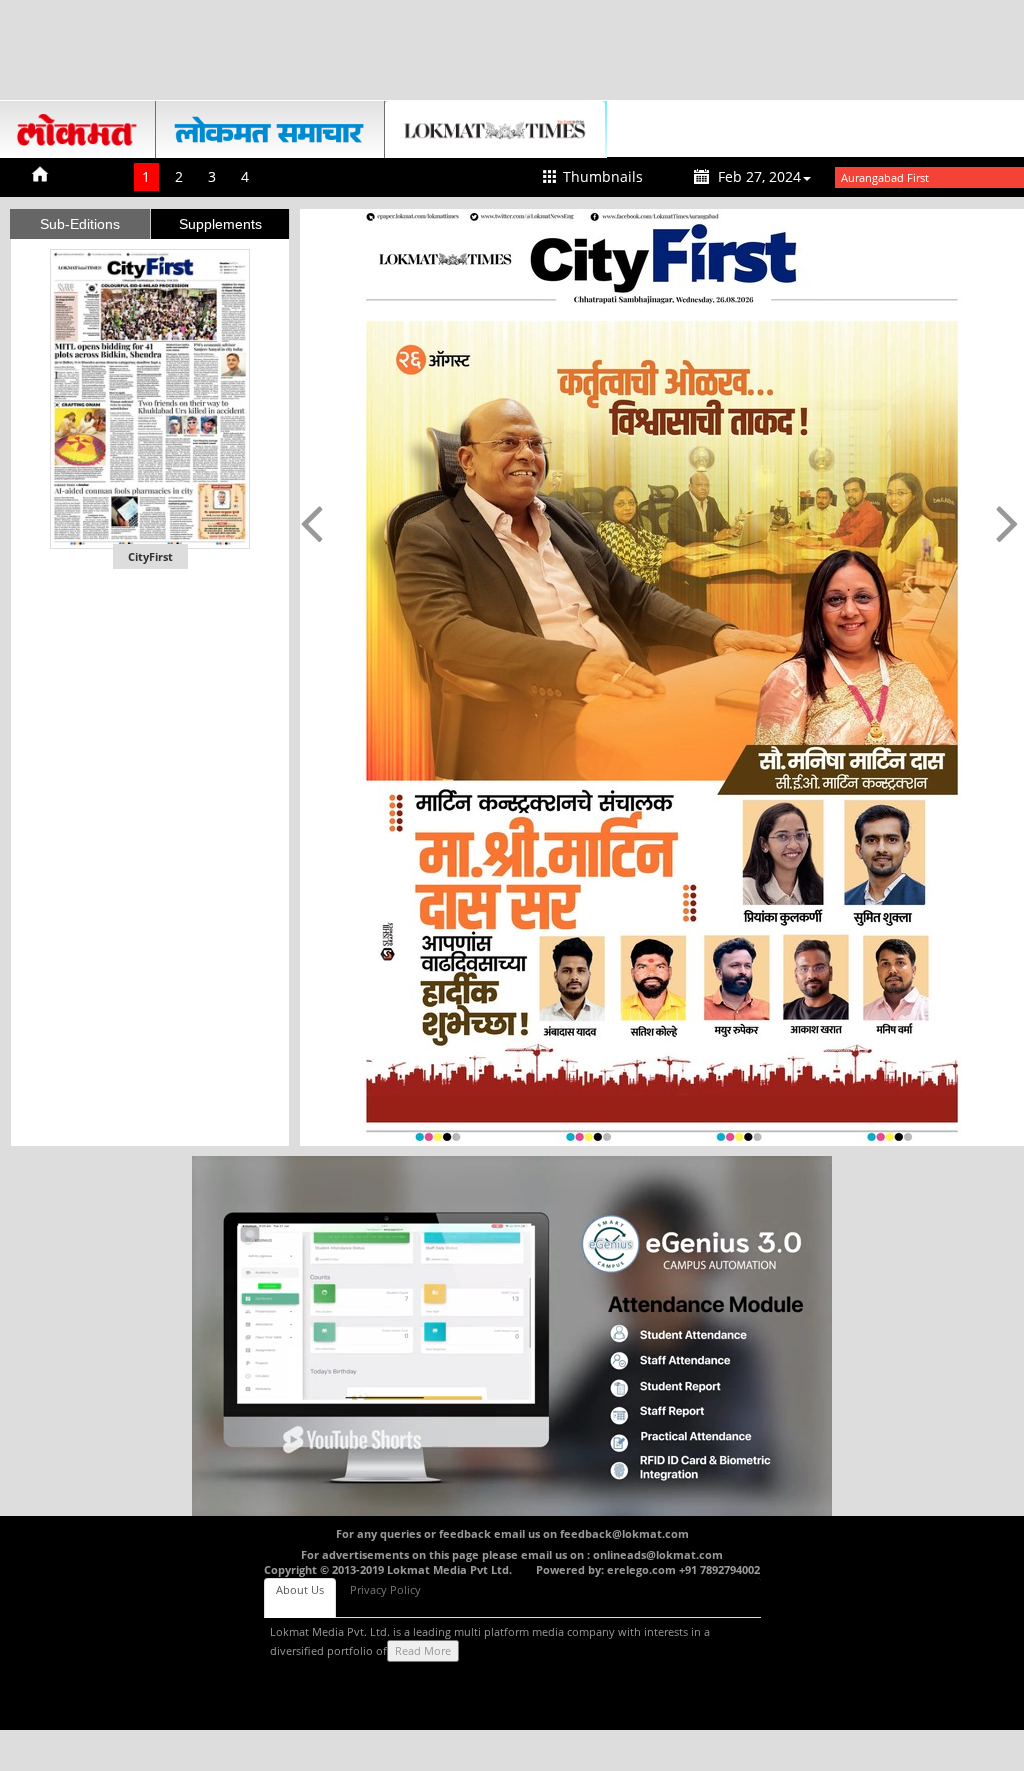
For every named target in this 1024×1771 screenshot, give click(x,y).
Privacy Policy (385, 1589)
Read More (423, 1650)
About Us (300, 1589)
